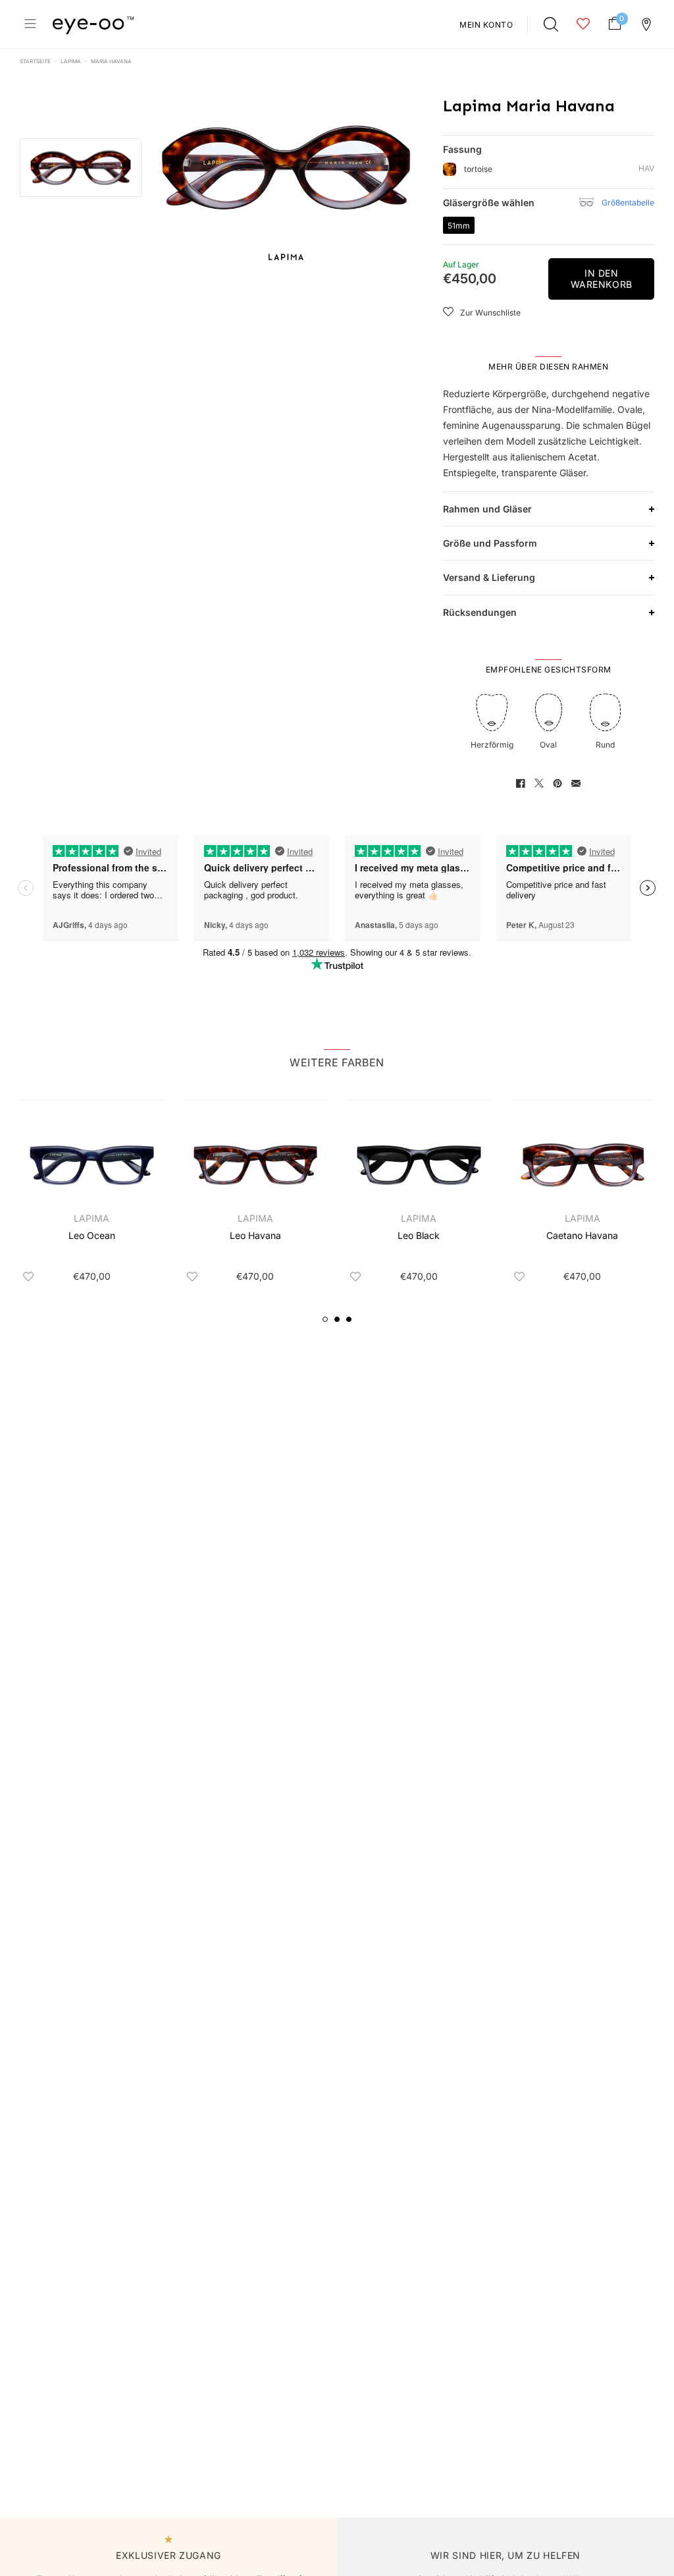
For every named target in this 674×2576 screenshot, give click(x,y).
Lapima (71, 61)
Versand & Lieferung (489, 577)
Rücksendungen (480, 612)
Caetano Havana (582, 1235)
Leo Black (419, 1235)
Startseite (35, 61)
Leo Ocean (92, 1235)
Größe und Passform (490, 543)
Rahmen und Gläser (487, 509)
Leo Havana (255, 1235)
